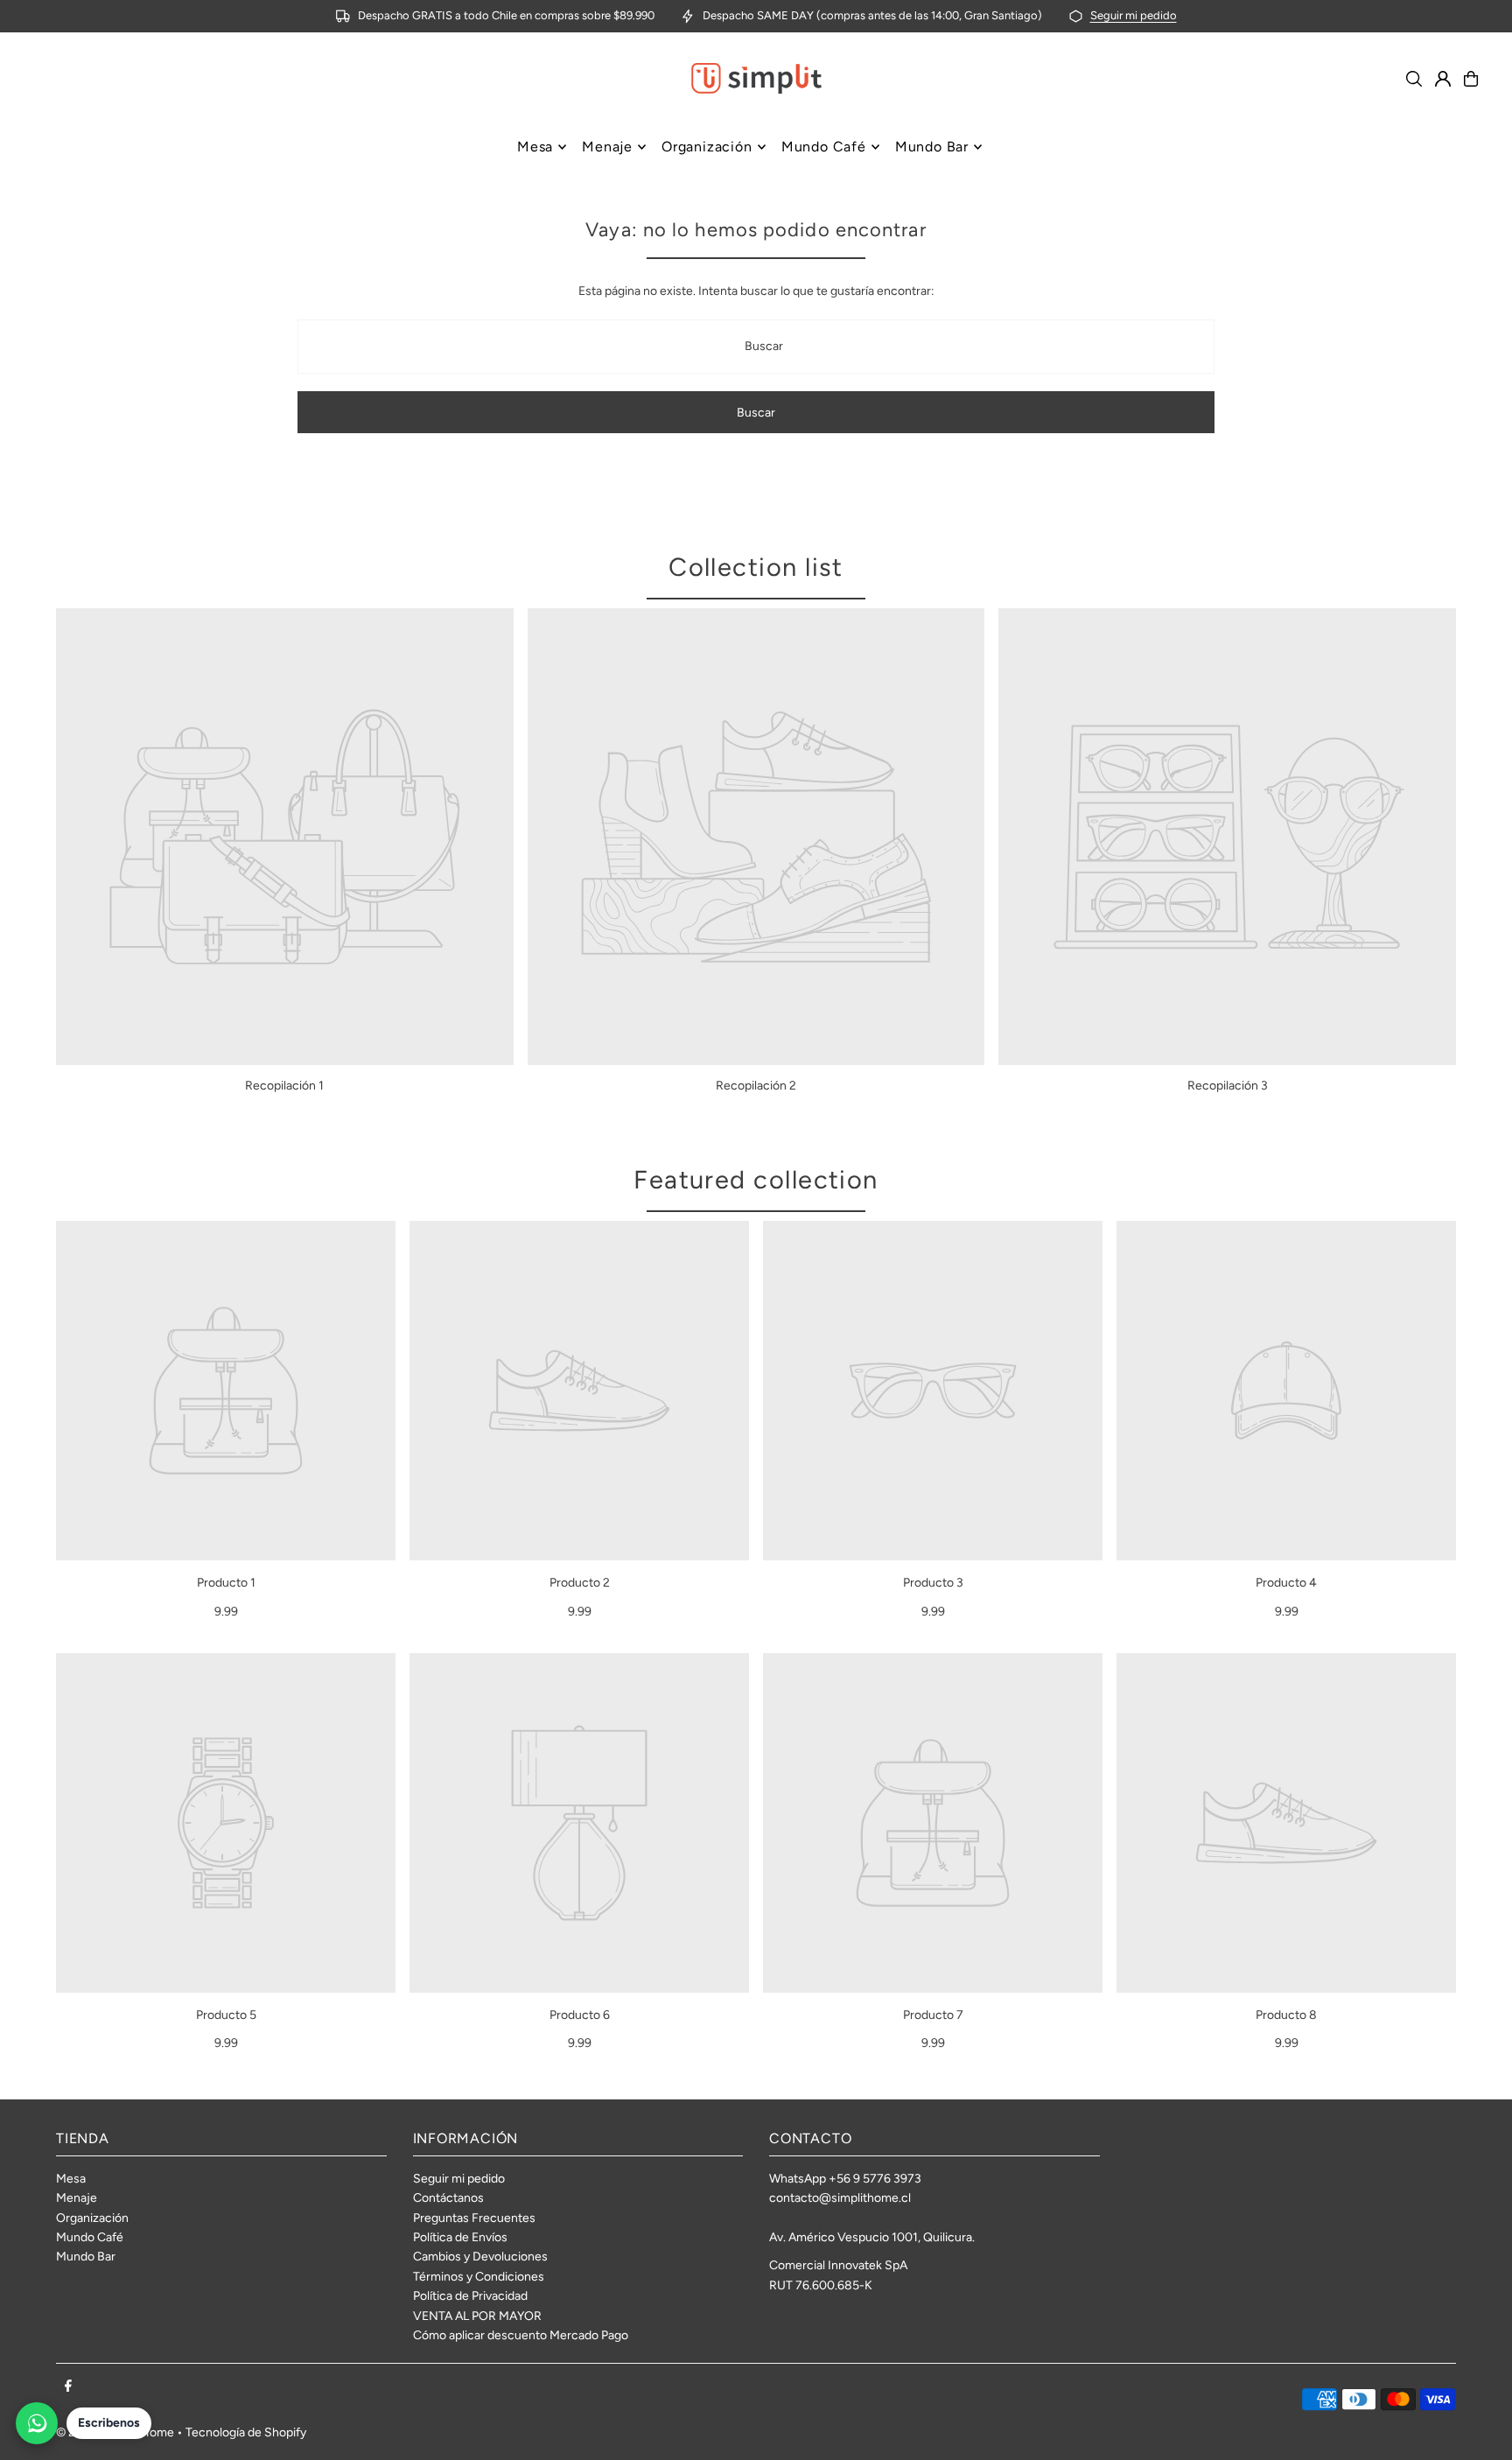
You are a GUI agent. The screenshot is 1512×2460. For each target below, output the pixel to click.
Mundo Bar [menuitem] (932, 147)
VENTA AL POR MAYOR (477, 2316)
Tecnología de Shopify (246, 2432)
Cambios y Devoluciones (480, 2257)
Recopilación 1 (284, 1086)
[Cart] (1471, 79)
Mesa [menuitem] (535, 147)
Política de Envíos (460, 2237)
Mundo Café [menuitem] (824, 147)
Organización (92, 2218)
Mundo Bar (86, 2257)
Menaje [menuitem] (607, 147)
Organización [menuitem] (707, 147)
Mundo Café (90, 2237)
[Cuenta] (1443, 79)
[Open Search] (1414, 79)
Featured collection (756, 1179)
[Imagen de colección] (285, 837)
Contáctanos (448, 2198)
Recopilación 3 (1228, 1086)
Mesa (71, 2179)
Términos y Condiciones (479, 2277)
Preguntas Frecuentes (474, 2218)
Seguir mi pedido (1134, 15)
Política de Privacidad (470, 2296)
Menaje (77, 2198)
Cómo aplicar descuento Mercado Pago (521, 2335)
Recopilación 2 (756, 1086)
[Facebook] (68, 2387)
